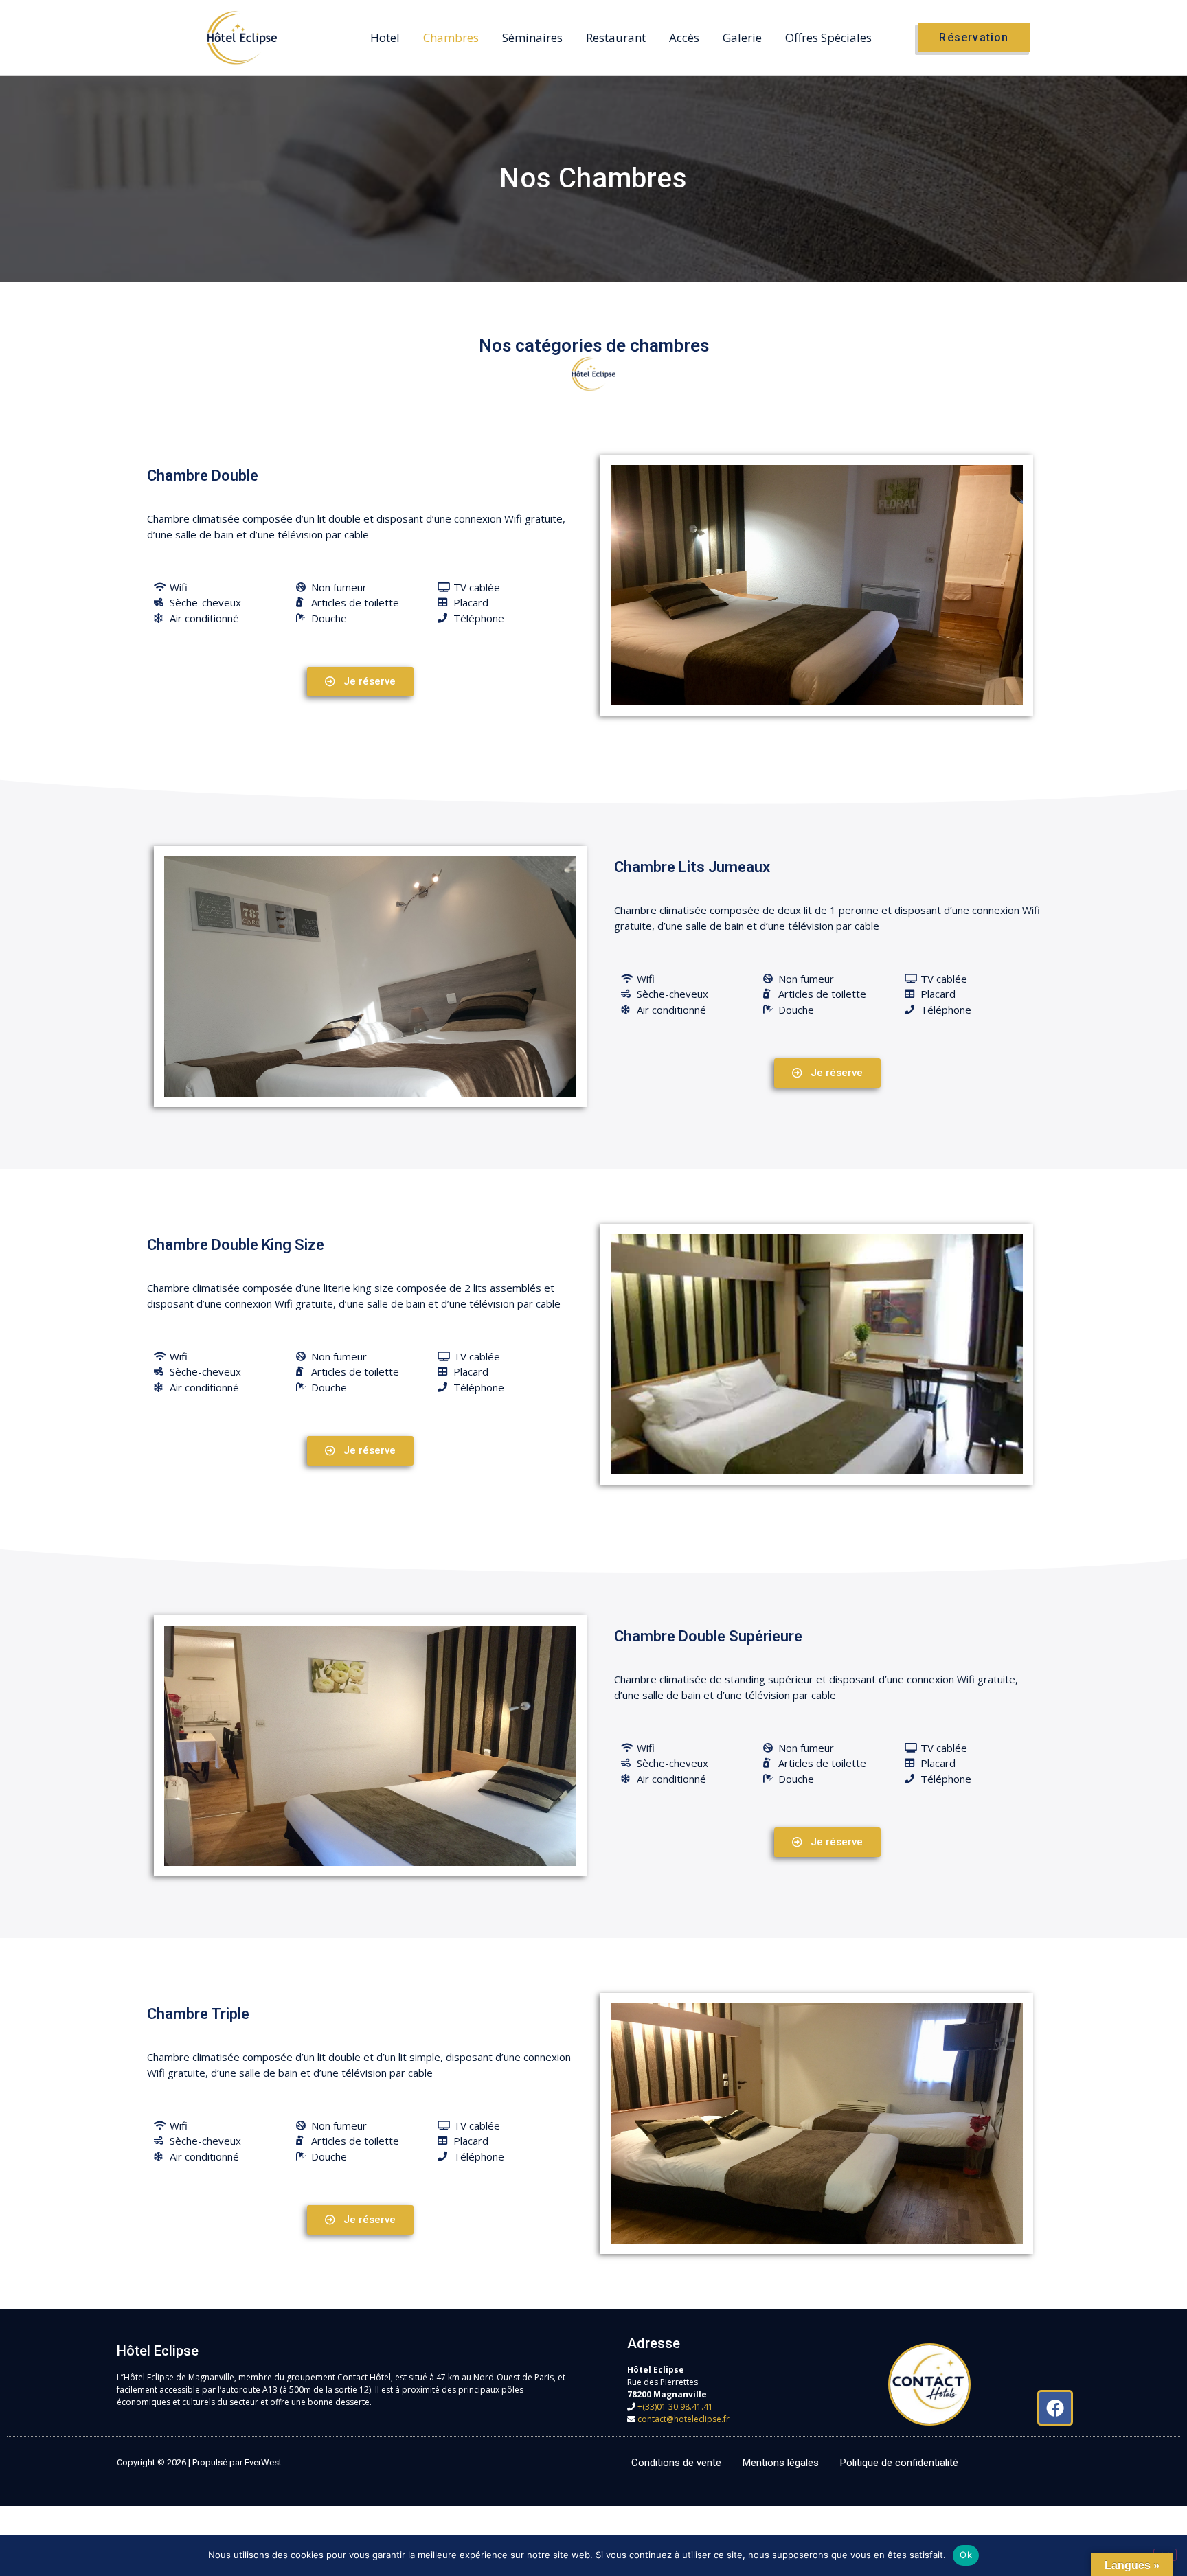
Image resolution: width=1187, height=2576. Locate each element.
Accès (684, 37)
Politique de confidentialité (899, 2463)
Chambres (451, 37)
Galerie (742, 37)
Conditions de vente (676, 2463)
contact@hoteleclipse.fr (683, 2419)
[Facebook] (1055, 2408)
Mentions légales (781, 2463)
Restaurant (616, 37)
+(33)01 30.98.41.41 (675, 2407)
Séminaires (532, 37)
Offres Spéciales (828, 37)
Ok (966, 2555)
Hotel (385, 37)
